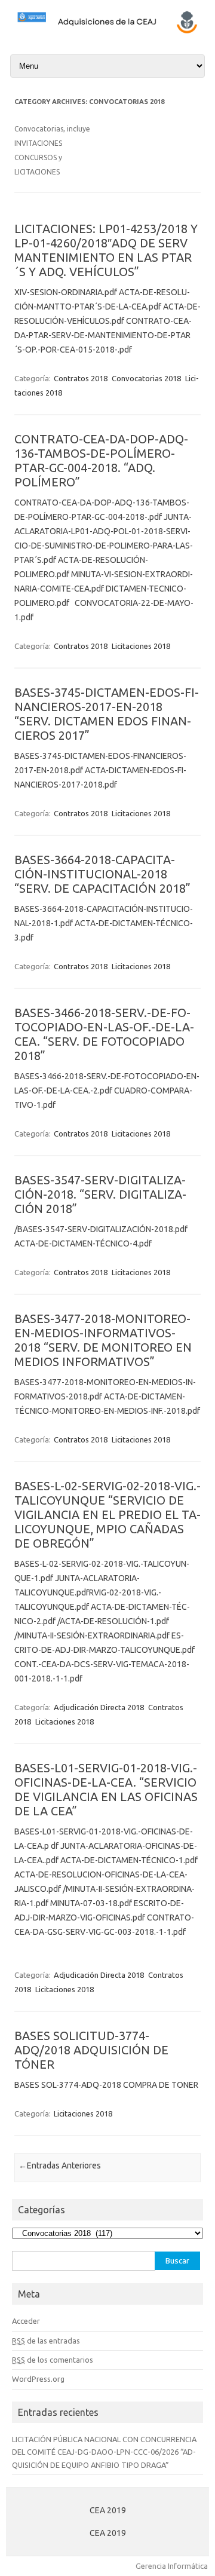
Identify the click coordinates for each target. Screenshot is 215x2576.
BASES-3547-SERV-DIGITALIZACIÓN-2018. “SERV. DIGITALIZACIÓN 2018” (100, 1194)
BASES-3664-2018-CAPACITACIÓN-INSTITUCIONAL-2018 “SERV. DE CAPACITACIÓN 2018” (102, 874)
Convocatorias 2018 (146, 378)
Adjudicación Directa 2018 (99, 1707)
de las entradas (46, 2341)
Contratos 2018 (81, 378)
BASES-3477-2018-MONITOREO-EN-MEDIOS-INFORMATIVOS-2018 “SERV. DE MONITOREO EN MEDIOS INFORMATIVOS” (103, 1340)
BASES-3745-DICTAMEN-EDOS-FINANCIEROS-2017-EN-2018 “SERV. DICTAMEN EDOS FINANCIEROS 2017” (107, 714)
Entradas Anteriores (60, 2165)
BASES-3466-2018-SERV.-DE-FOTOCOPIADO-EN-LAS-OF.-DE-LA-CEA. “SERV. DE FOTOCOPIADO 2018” (104, 1034)
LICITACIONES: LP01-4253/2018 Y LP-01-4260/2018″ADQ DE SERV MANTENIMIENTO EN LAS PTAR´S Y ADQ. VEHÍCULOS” (106, 250)
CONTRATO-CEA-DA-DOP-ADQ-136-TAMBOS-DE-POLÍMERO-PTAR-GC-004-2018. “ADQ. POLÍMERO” (101, 460)
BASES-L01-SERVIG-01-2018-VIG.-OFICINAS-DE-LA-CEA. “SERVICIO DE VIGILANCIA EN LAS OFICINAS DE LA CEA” (106, 1789)
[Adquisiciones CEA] (107, 32)
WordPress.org (38, 2379)
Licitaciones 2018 (141, 646)
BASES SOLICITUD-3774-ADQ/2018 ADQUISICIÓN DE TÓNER (91, 2050)
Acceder (26, 2321)
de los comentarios (53, 2360)
